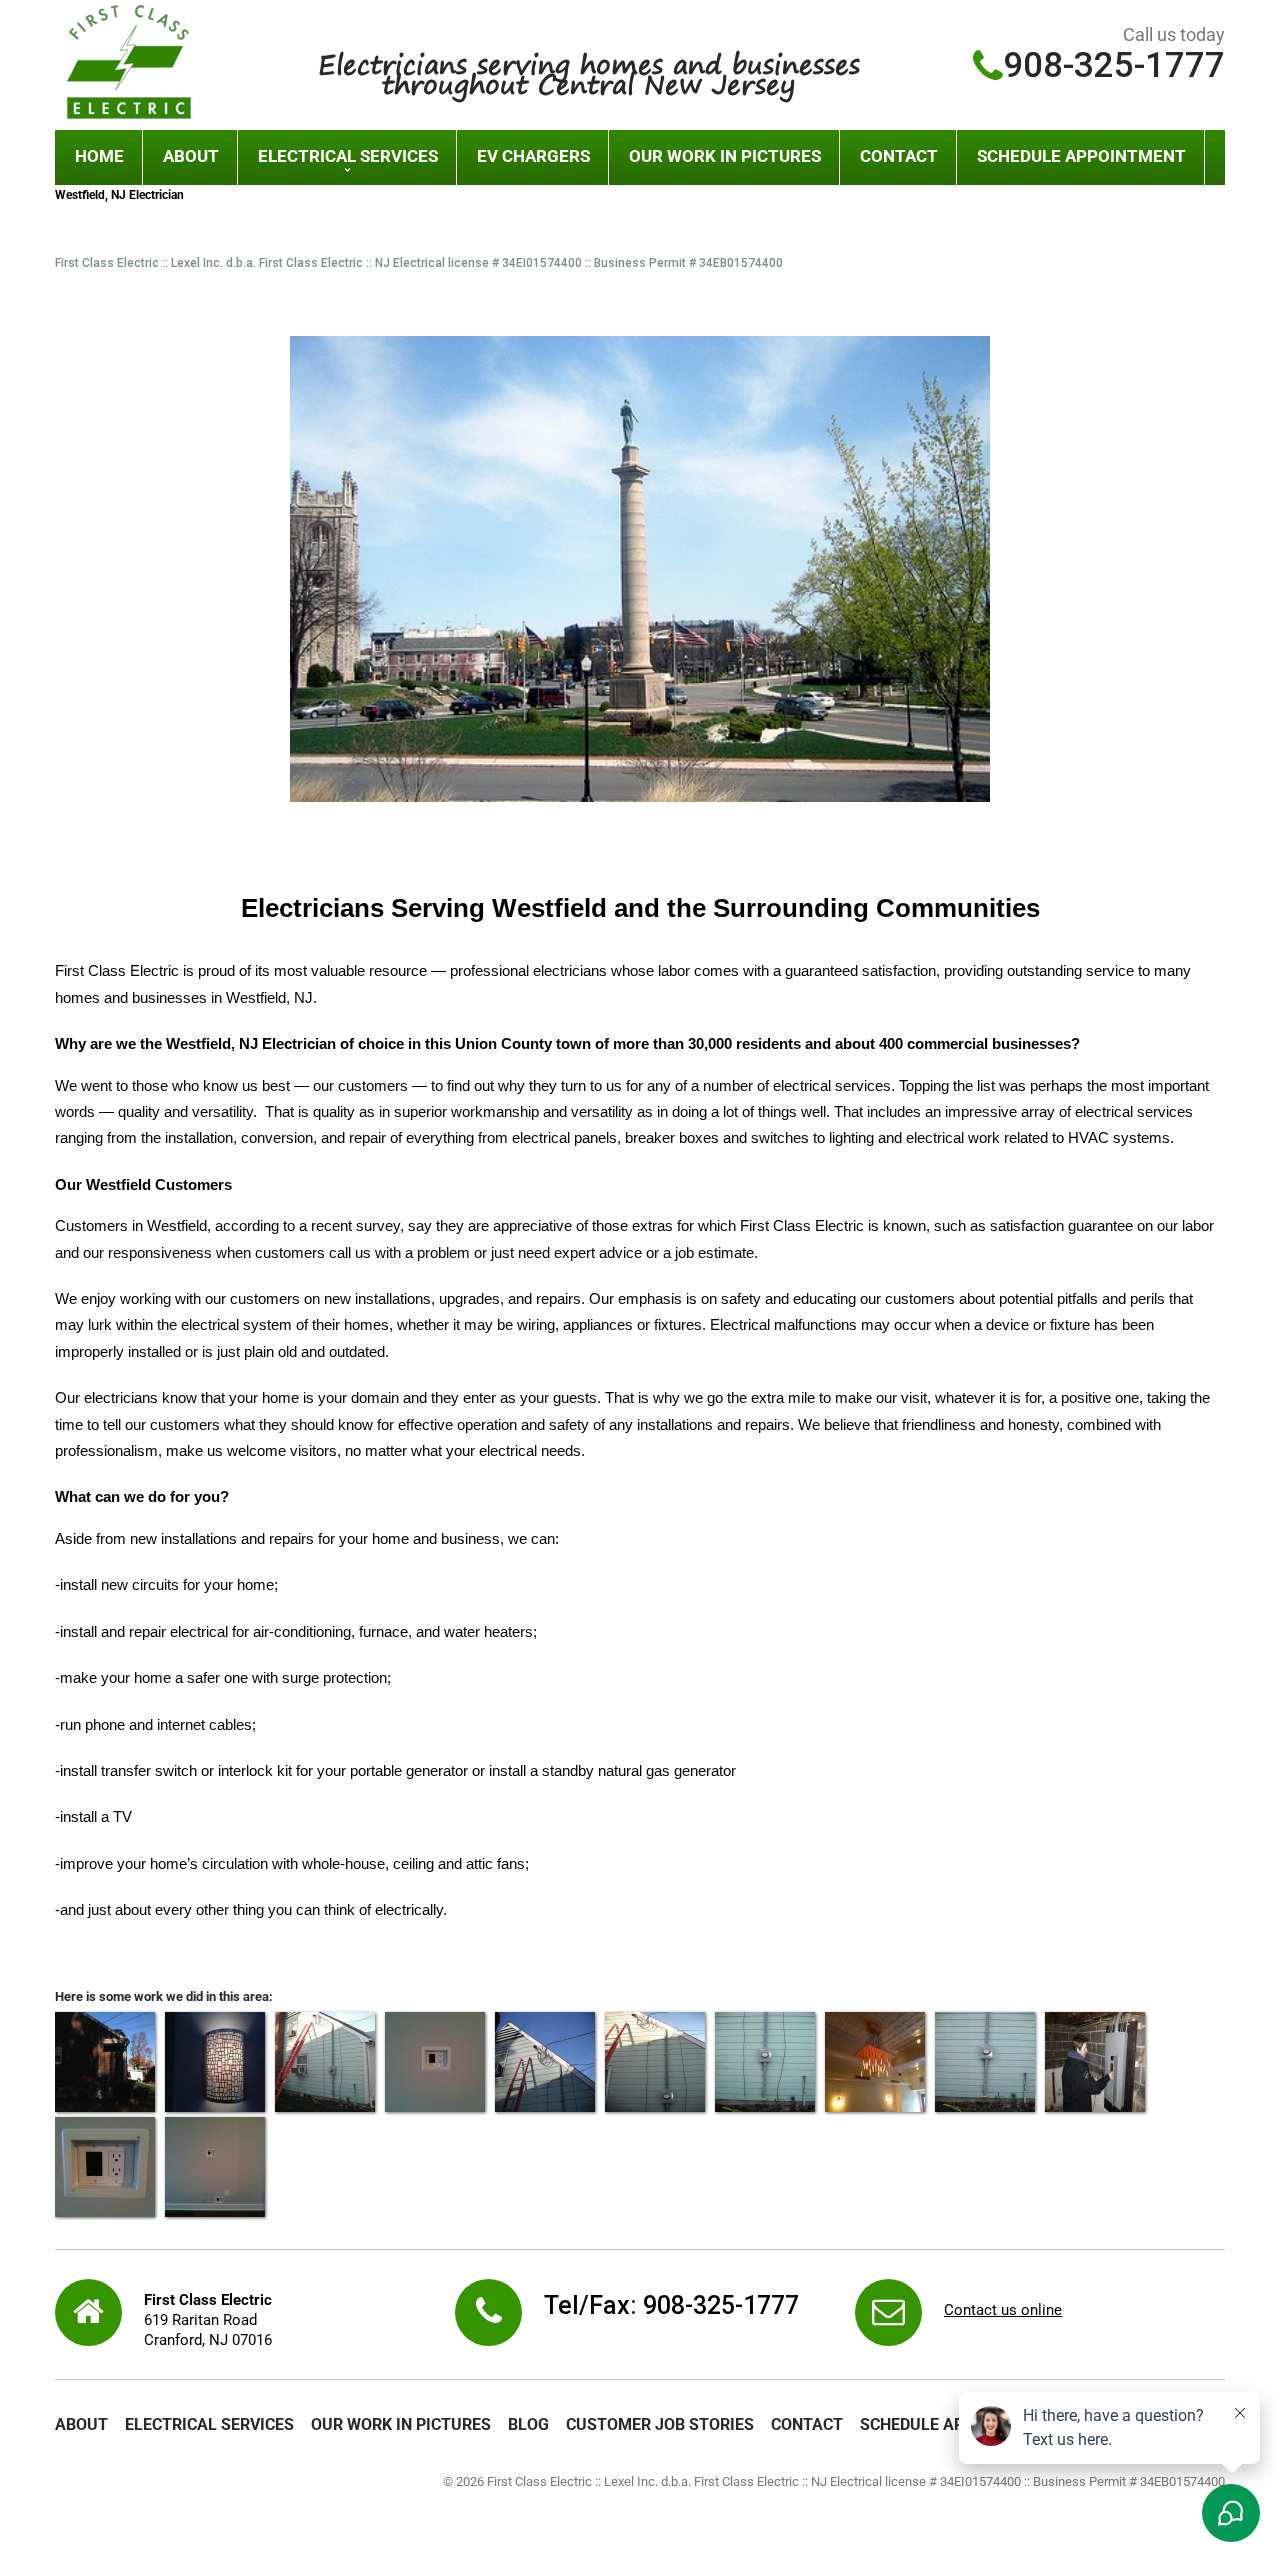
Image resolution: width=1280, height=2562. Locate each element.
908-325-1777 (1114, 65)
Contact (899, 156)
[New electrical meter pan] (985, 2062)
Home (99, 156)
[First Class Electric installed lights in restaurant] (875, 2062)
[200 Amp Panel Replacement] (1095, 2062)
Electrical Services (348, 156)
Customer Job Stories (660, 2424)
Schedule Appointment (1081, 156)
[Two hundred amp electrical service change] (325, 2062)
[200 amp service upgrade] (545, 2062)
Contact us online (1003, 2310)
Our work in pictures (725, 156)
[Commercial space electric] (215, 2062)
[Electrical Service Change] (105, 2062)
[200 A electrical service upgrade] (655, 2062)
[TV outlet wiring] (105, 2167)
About (191, 156)
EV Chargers (533, 156)
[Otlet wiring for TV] (215, 2167)
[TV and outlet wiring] (435, 2062)
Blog (528, 2424)
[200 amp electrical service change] (765, 2062)
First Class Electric (802, 1226)
